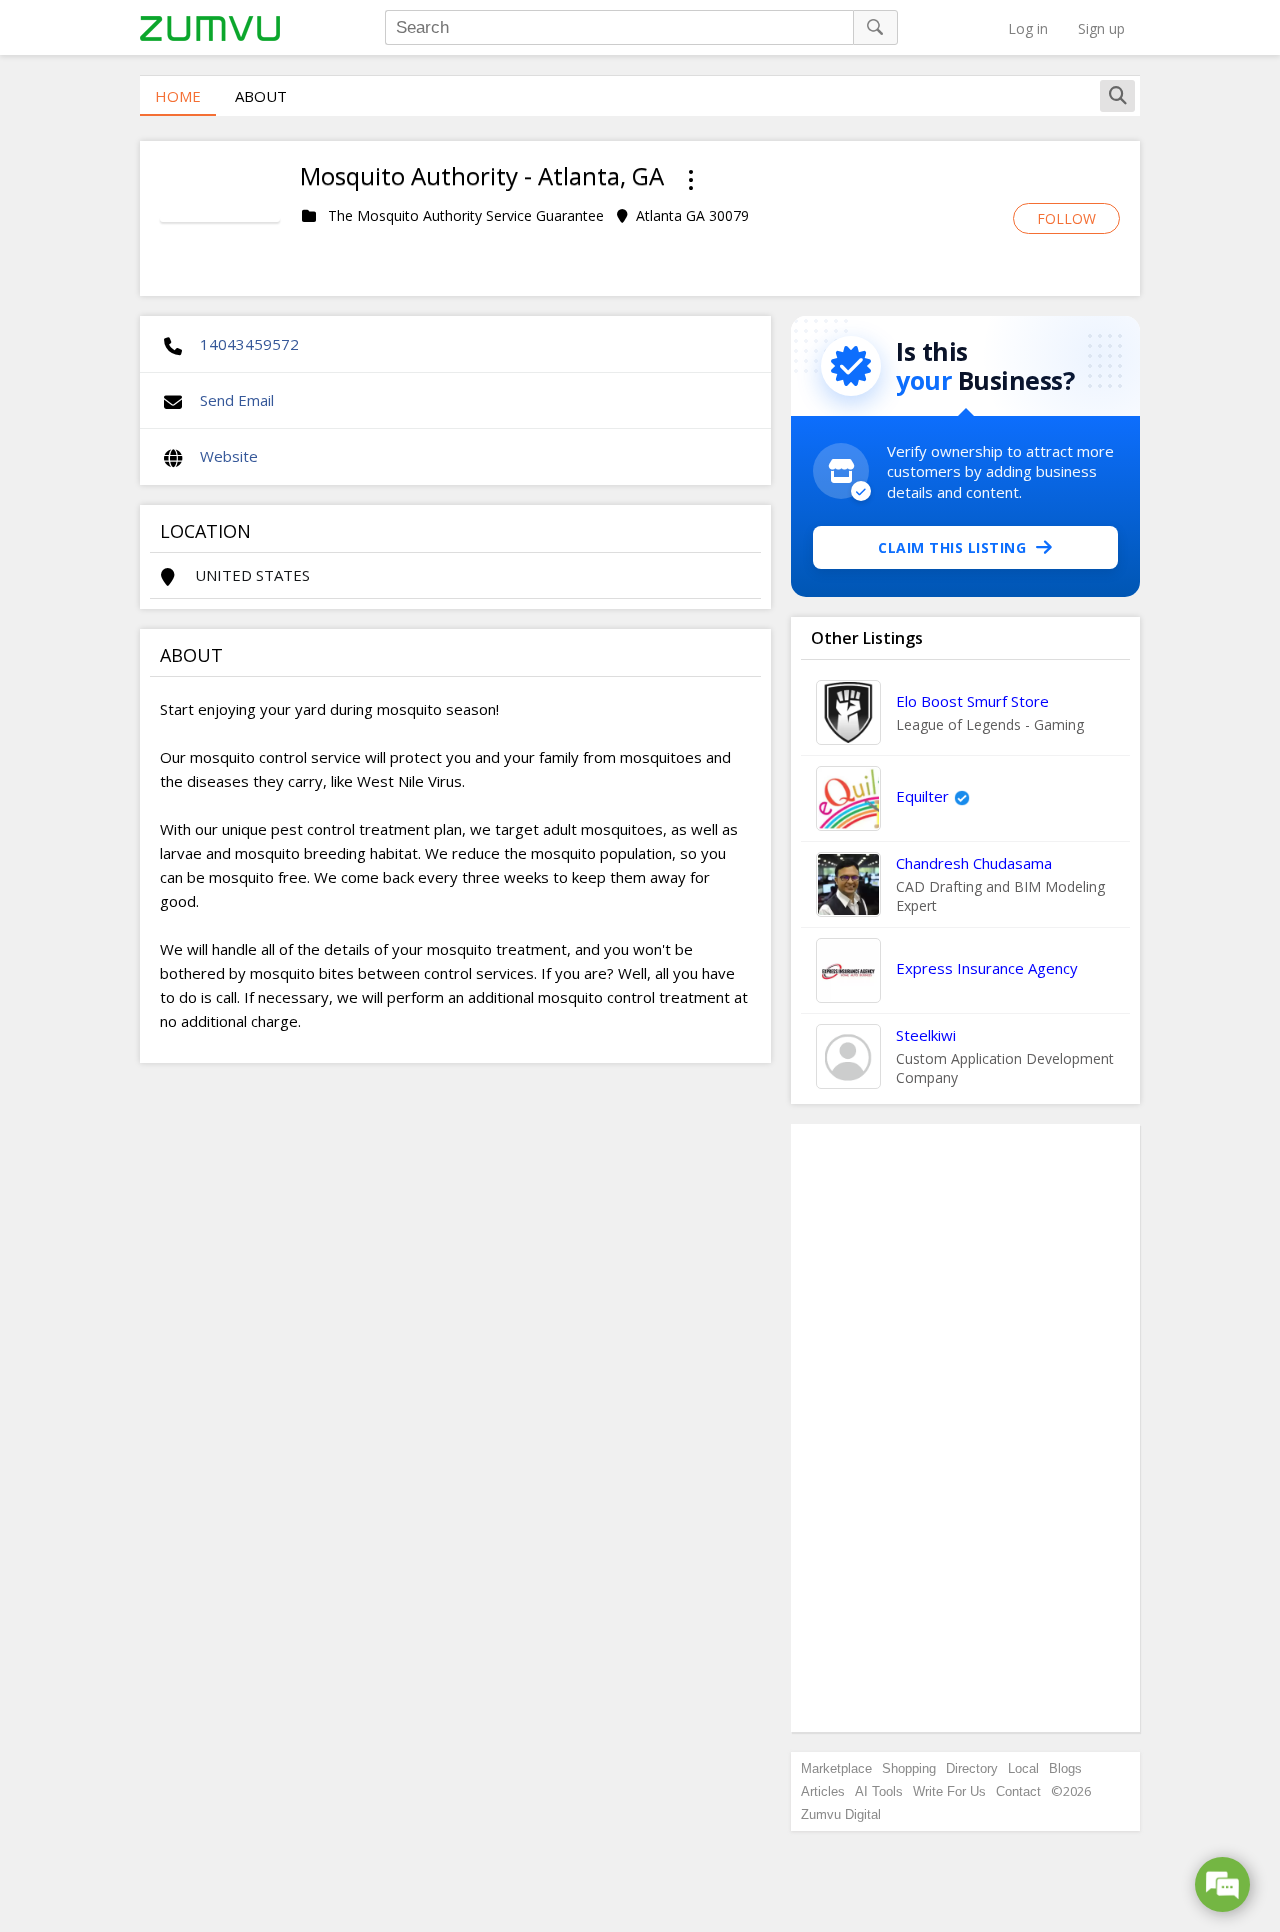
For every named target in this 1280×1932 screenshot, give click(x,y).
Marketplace (836, 1768)
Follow (1066, 218)
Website (229, 456)
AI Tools (879, 1791)
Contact (1018, 1791)
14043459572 (249, 344)
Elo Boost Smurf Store (972, 701)
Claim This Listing (952, 547)
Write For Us (949, 1791)
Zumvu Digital (841, 1814)
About (261, 96)
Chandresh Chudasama (974, 863)
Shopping (909, 1768)
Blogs (1065, 1768)
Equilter (922, 796)
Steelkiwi (926, 1035)
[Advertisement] (966, 1428)
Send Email (237, 400)
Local (1023, 1768)
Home (178, 96)
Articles (823, 1791)
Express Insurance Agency (987, 968)
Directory (972, 1768)
